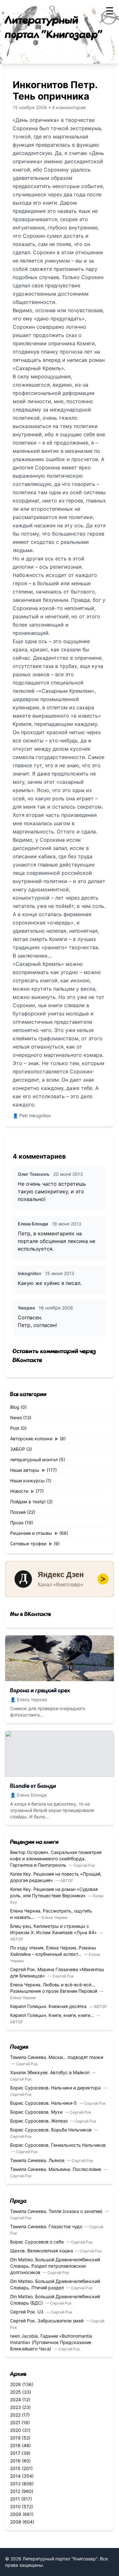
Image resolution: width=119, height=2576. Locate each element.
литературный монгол (34, 1460)
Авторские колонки (31, 1439)
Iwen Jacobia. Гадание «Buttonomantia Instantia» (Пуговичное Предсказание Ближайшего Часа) (51, 2342)
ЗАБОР (18, 1449)
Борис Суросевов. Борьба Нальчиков (52, 2130)
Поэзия (18, 1512)
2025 (16, 2392)
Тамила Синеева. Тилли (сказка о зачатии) (57, 2211)
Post (15, 1428)
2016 (15, 2461)
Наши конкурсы (27, 1481)
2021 (15, 2422)
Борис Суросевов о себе (38, 2242)
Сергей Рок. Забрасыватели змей (47, 2321)
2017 (15, 2453)
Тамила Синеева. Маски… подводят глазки (57, 2057)
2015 (15, 2468)
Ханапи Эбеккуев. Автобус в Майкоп (50, 2072)
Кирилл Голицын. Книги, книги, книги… (53, 2015)
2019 (15, 2438)
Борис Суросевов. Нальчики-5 (44, 2103)
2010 (15, 2506)
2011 (15, 2499)
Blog (15, 1407)
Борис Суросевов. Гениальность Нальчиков (58, 2145)
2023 (16, 2407)
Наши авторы (25, 1470)
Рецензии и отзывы (31, 1533)
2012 (15, 2491)
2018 (15, 2445)
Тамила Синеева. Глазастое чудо (47, 2226)
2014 (15, 2476)
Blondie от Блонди (33, 1786)
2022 (15, 2415)
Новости (19, 1491)
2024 (16, 2400)
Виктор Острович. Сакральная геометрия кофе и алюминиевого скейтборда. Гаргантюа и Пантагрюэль (56, 1859)
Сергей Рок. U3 (27, 2312)
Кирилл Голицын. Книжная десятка (49, 2006)
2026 (16, 2384)
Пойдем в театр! (28, 1502)
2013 (15, 2484)
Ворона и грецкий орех (40, 1691)
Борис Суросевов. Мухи (37, 2112)
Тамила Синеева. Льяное (38, 2160)
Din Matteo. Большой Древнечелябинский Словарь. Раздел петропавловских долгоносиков (55, 2266)
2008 (16, 2522)
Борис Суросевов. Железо (40, 2121)
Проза (17, 1523)
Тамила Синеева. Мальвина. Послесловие (56, 2169)
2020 (16, 2430)
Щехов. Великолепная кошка (42, 2251)
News (16, 1418)
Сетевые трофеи (28, 1544)
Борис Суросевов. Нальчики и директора (56, 2088)
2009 (16, 2514)
